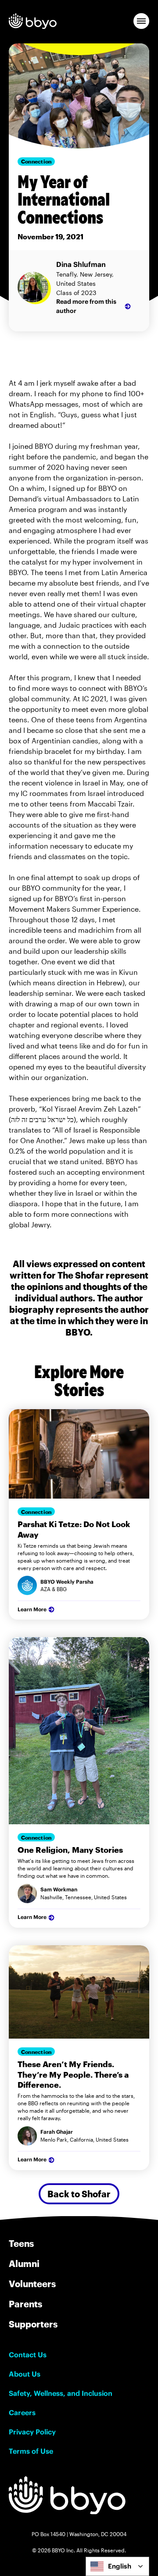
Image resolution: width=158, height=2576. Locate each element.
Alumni (24, 2263)
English (120, 2566)
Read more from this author (86, 306)
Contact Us (28, 2355)
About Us (25, 2374)
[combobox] (117, 2566)
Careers (22, 2413)
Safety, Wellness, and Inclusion (61, 2393)
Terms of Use (31, 2451)
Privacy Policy (32, 2432)
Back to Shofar (79, 2194)
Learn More (32, 1609)
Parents (25, 2304)
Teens (21, 2243)
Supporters (33, 2324)
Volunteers (32, 2284)
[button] (141, 21)
